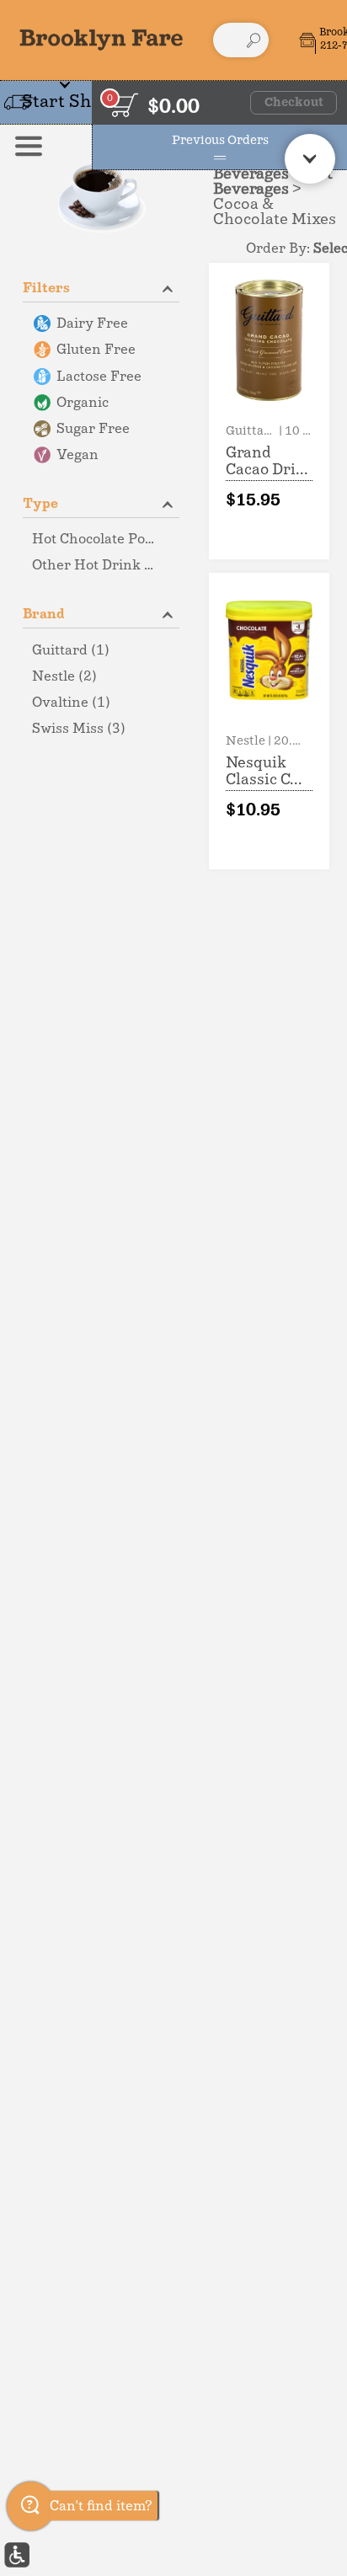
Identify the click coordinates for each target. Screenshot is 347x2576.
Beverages (251, 174)
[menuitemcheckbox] (101, 324)
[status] (124, 105)
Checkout (294, 103)
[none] (269, 411)
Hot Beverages (273, 182)
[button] (101, 287)
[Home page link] (101, 40)
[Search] (254, 40)
